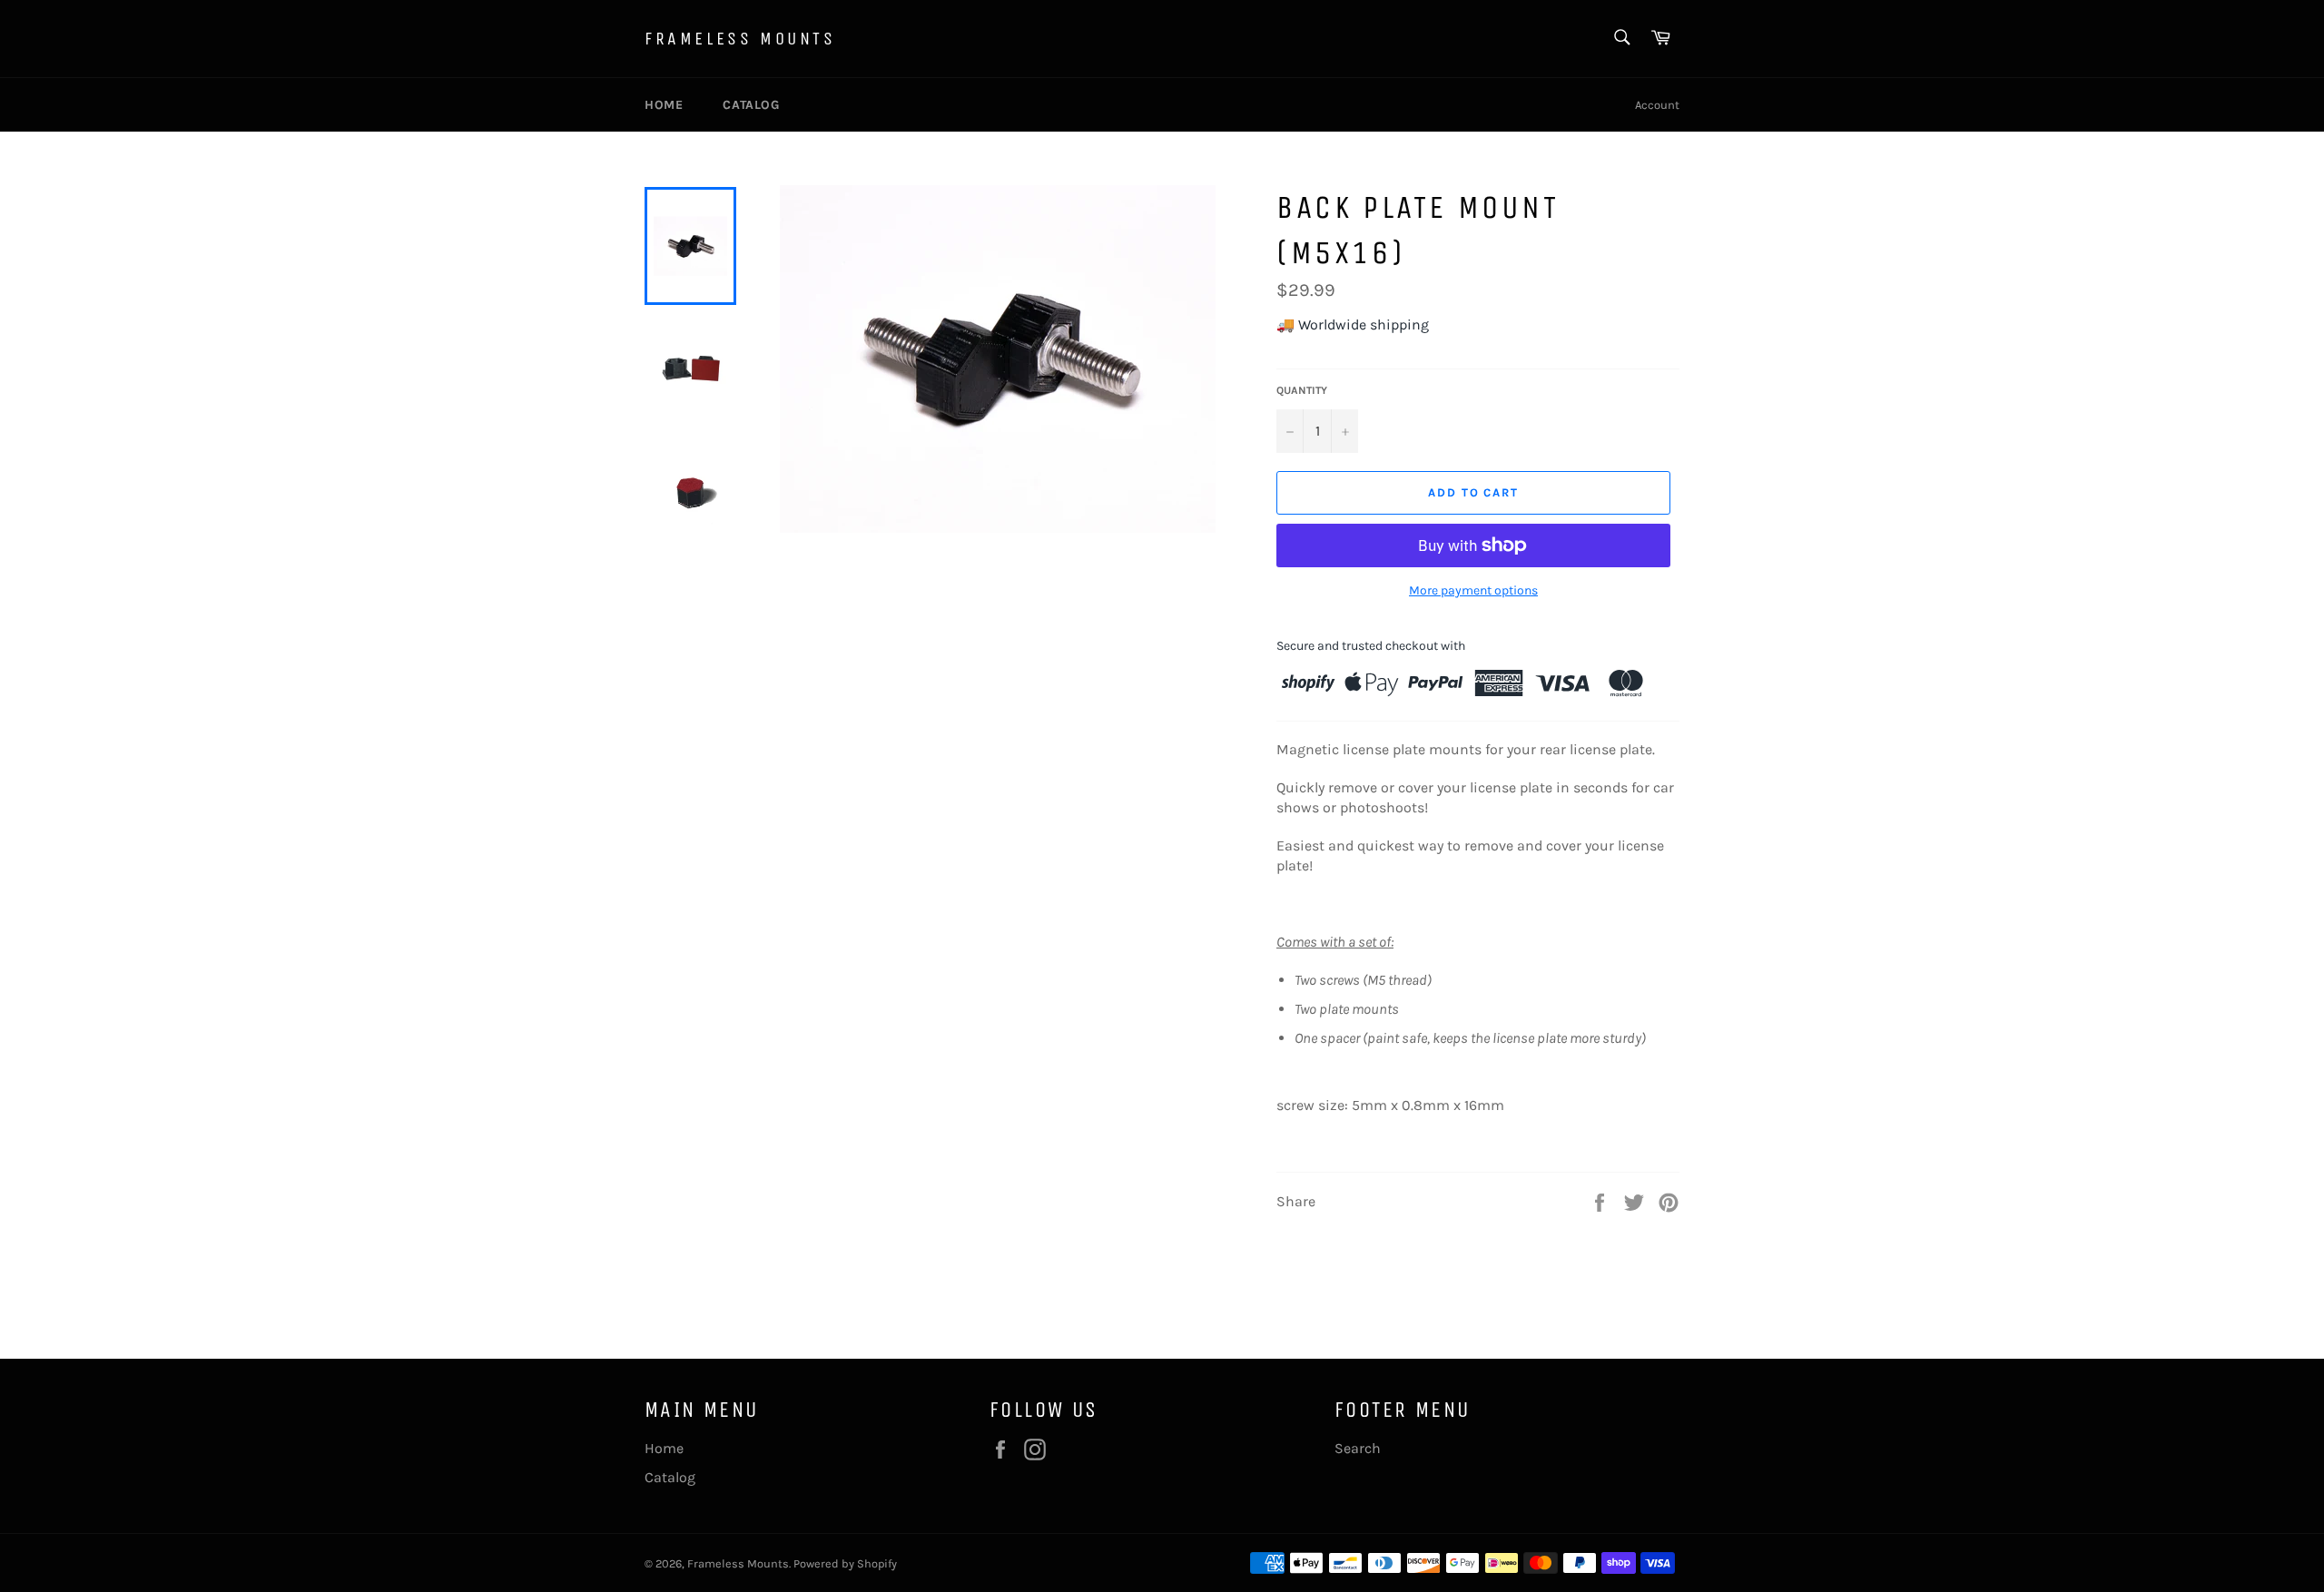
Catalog (751, 105)
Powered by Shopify (845, 1563)
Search (1358, 1448)
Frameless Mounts (740, 39)
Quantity (1302, 390)
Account (1657, 105)
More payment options (1473, 590)
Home (664, 105)
